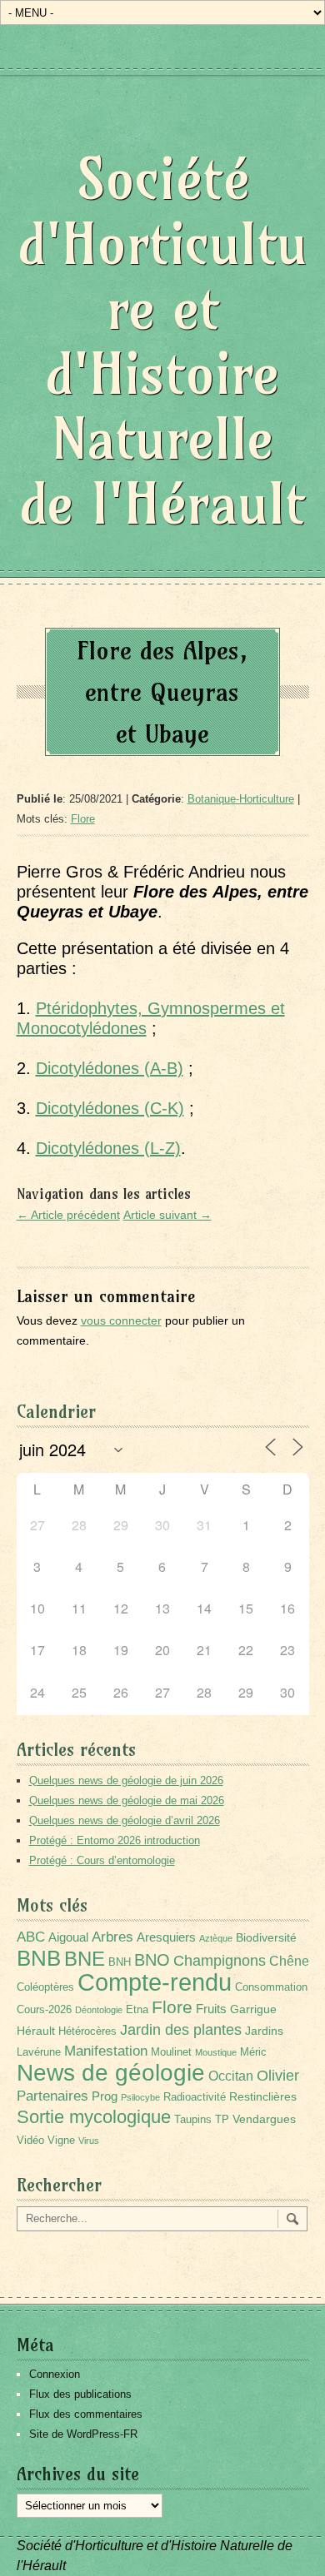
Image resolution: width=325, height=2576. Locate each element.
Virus (89, 2141)
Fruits (211, 2009)
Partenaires (52, 2096)
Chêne (289, 1961)
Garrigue (253, 2009)
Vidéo (30, 2141)
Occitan (231, 2076)
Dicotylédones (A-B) (110, 1068)
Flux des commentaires (86, 2414)
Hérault (36, 2031)
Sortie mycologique (94, 2117)
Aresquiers (166, 1937)
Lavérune (39, 2052)
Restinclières (263, 2096)
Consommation (271, 1987)
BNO (152, 1959)
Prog (105, 2096)
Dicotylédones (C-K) (110, 1108)
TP (222, 2120)
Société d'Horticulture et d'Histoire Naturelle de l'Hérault (163, 341)
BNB (39, 1958)
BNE (85, 1959)
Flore (83, 819)
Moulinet (171, 2052)
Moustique (216, 2052)
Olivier (278, 2075)
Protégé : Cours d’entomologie (102, 1860)
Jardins (264, 2031)
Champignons (220, 1961)
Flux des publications (80, 2394)
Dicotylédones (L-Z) (108, 1148)
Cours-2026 (44, 2010)
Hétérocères (87, 2031)
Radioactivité (195, 2097)
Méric (253, 2052)
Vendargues (264, 2119)
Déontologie (99, 2010)
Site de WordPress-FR (83, 2434)
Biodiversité (266, 1937)
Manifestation (106, 2051)
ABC (31, 1937)
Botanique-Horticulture (241, 799)
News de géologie (111, 2072)
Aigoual (68, 1937)
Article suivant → (167, 1215)
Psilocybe (140, 2097)
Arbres (112, 1937)
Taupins (193, 2120)
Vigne (61, 2141)
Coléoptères (45, 1987)
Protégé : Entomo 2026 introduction (115, 1840)
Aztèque (216, 1938)
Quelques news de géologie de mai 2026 (127, 1800)
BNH (120, 1962)
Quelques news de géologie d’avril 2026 (125, 1820)
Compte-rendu (155, 1982)
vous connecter (121, 1320)
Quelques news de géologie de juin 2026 (126, 1780)
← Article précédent (68, 1215)
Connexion (55, 2374)
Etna (137, 2010)
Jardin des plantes (181, 2029)
